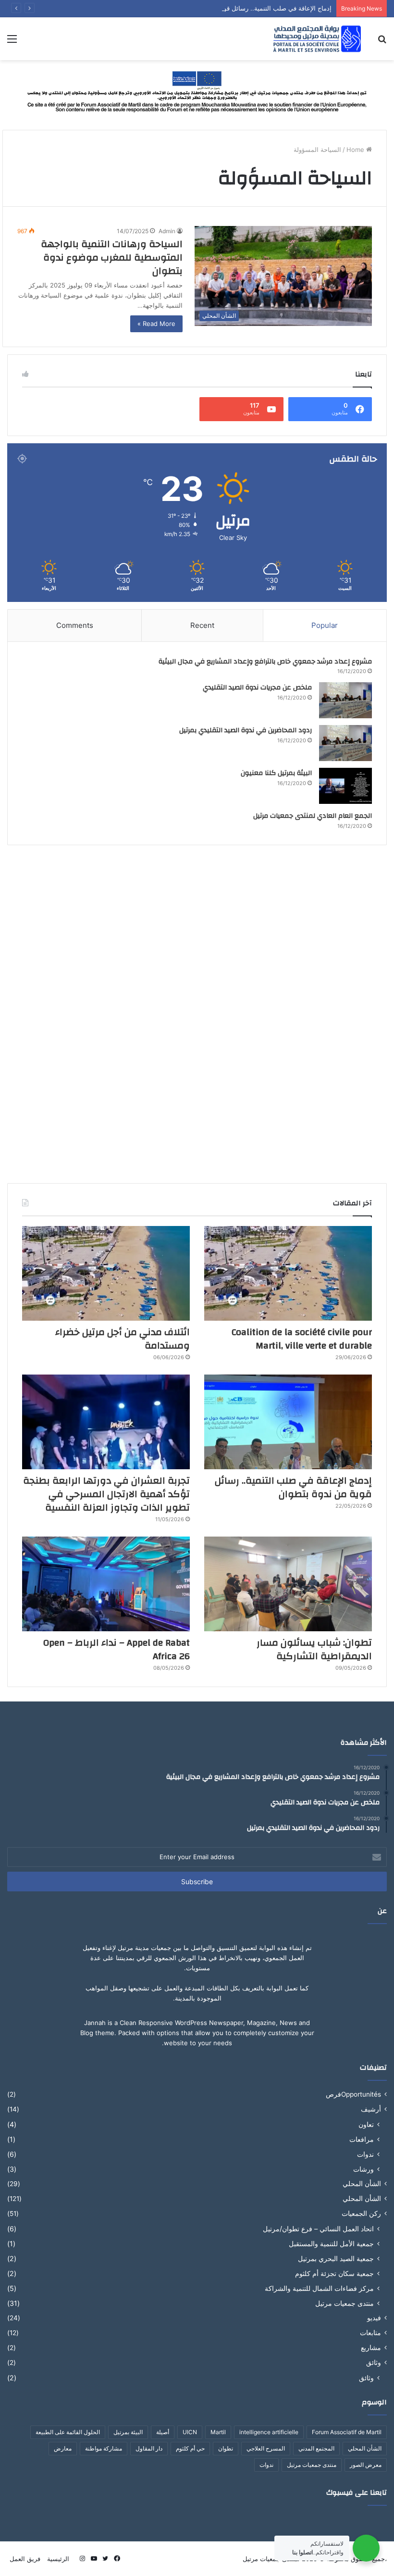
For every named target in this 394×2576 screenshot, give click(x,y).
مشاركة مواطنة (104, 2448)
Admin (167, 231)
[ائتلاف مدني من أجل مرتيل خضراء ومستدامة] (106, 1273)
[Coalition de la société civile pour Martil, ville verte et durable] (288, 1273)
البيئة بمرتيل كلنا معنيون (276, 773)
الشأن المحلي (362, 2184)
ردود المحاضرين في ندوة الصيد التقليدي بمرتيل (246, 730)
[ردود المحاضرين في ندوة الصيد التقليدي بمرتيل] (345, 743)
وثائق (374, 2363)
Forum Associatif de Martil (347, 2432)
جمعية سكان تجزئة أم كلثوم (334, 2273)
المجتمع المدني (316, 2448)
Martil (218, 2432)
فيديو (374, 2318)
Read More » (156, 324)
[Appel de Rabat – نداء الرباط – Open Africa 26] (106, 1584)
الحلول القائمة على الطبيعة (68, 2432)
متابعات (370, 2333)
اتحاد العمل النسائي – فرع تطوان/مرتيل (318, 2229)
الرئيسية (58, 2559)
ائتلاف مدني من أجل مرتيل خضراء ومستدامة (123, 1339)
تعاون (366, 2124)
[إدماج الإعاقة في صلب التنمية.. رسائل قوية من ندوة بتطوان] (288, 1422)
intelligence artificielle (269, 2432)
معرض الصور (366, 2465)
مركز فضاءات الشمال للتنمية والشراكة (319, 2288)
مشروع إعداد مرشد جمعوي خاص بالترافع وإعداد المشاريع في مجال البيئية (265, 662)
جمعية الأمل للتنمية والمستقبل (331, 2244)
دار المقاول (149, 2448)
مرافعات (362, 2139)
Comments (75, 625)
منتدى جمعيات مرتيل (345, 2303)
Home (356, 150)
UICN (190, 2432)
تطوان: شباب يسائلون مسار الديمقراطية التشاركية (314, 1649)
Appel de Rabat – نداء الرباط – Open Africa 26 (117, 1649)
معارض (63, 2448)
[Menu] (12, 42)
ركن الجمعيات (361, 2213)
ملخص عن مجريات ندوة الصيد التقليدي (257, 688)
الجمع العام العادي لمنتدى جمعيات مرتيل (313, 816)
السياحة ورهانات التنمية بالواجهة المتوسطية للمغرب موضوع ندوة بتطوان (112, 257)
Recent (202, 625)
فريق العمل (25, 2559)
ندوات (365, 2154)
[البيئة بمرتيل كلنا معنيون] (345, 786)
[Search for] (382, 42)
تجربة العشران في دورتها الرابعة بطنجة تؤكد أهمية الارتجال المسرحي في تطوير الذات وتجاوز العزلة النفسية (106, 1494)
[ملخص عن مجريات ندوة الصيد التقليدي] (345, 700)
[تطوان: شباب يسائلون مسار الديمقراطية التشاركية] (288, 1584)
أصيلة (163, 2432)
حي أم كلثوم (190, 2448)
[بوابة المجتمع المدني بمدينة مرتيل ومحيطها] (317, 39)
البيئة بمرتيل (128, 2432)
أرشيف (371, 2109)
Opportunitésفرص (353, 2094)
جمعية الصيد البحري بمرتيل (336, 2258)
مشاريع (371, 2348)
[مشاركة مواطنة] (197, 90)
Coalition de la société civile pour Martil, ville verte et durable (302, 1339)
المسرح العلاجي (266, 2448)
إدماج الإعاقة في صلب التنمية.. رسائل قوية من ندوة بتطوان (252, 8)
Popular (325, 625)
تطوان (226, 2448)
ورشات (363, 2169)
